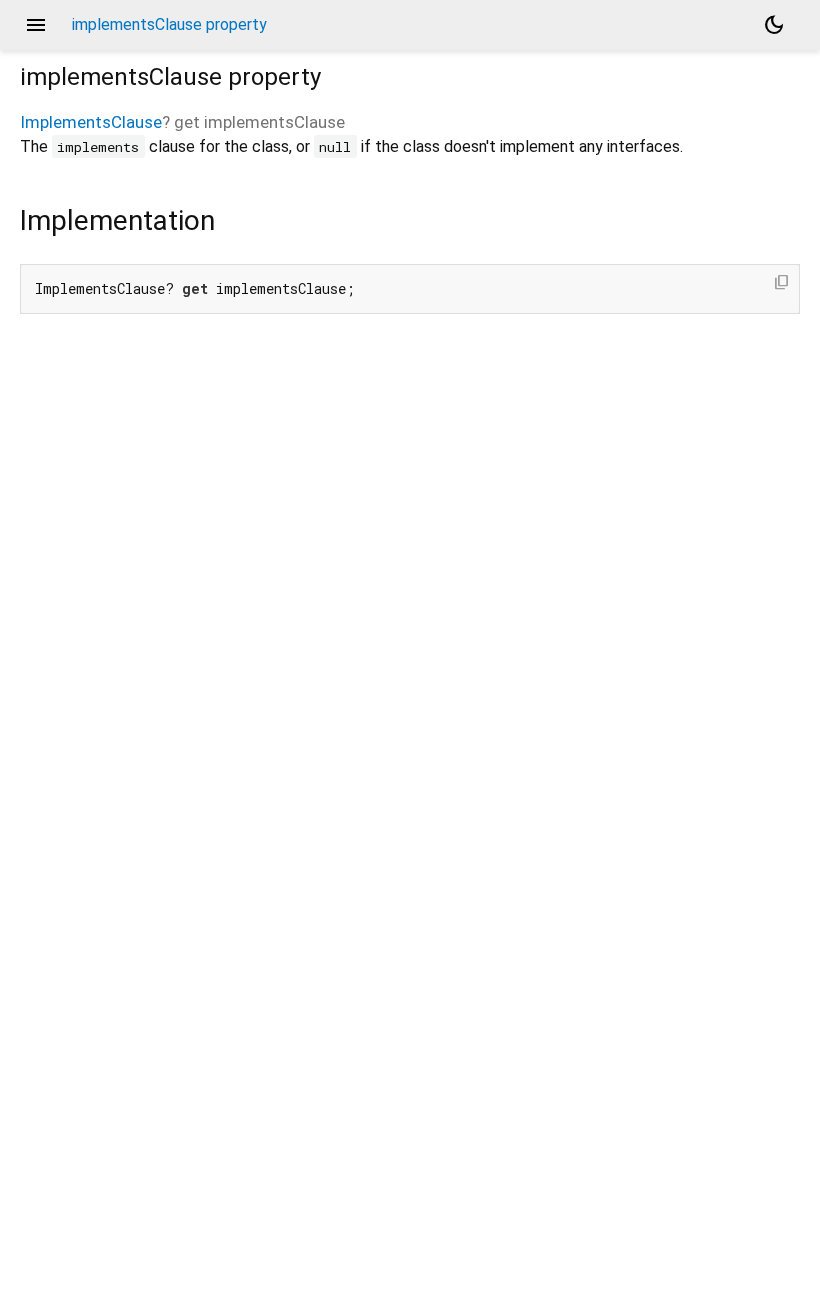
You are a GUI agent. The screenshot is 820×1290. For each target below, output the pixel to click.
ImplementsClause (91, 122)
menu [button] (36, 25)
